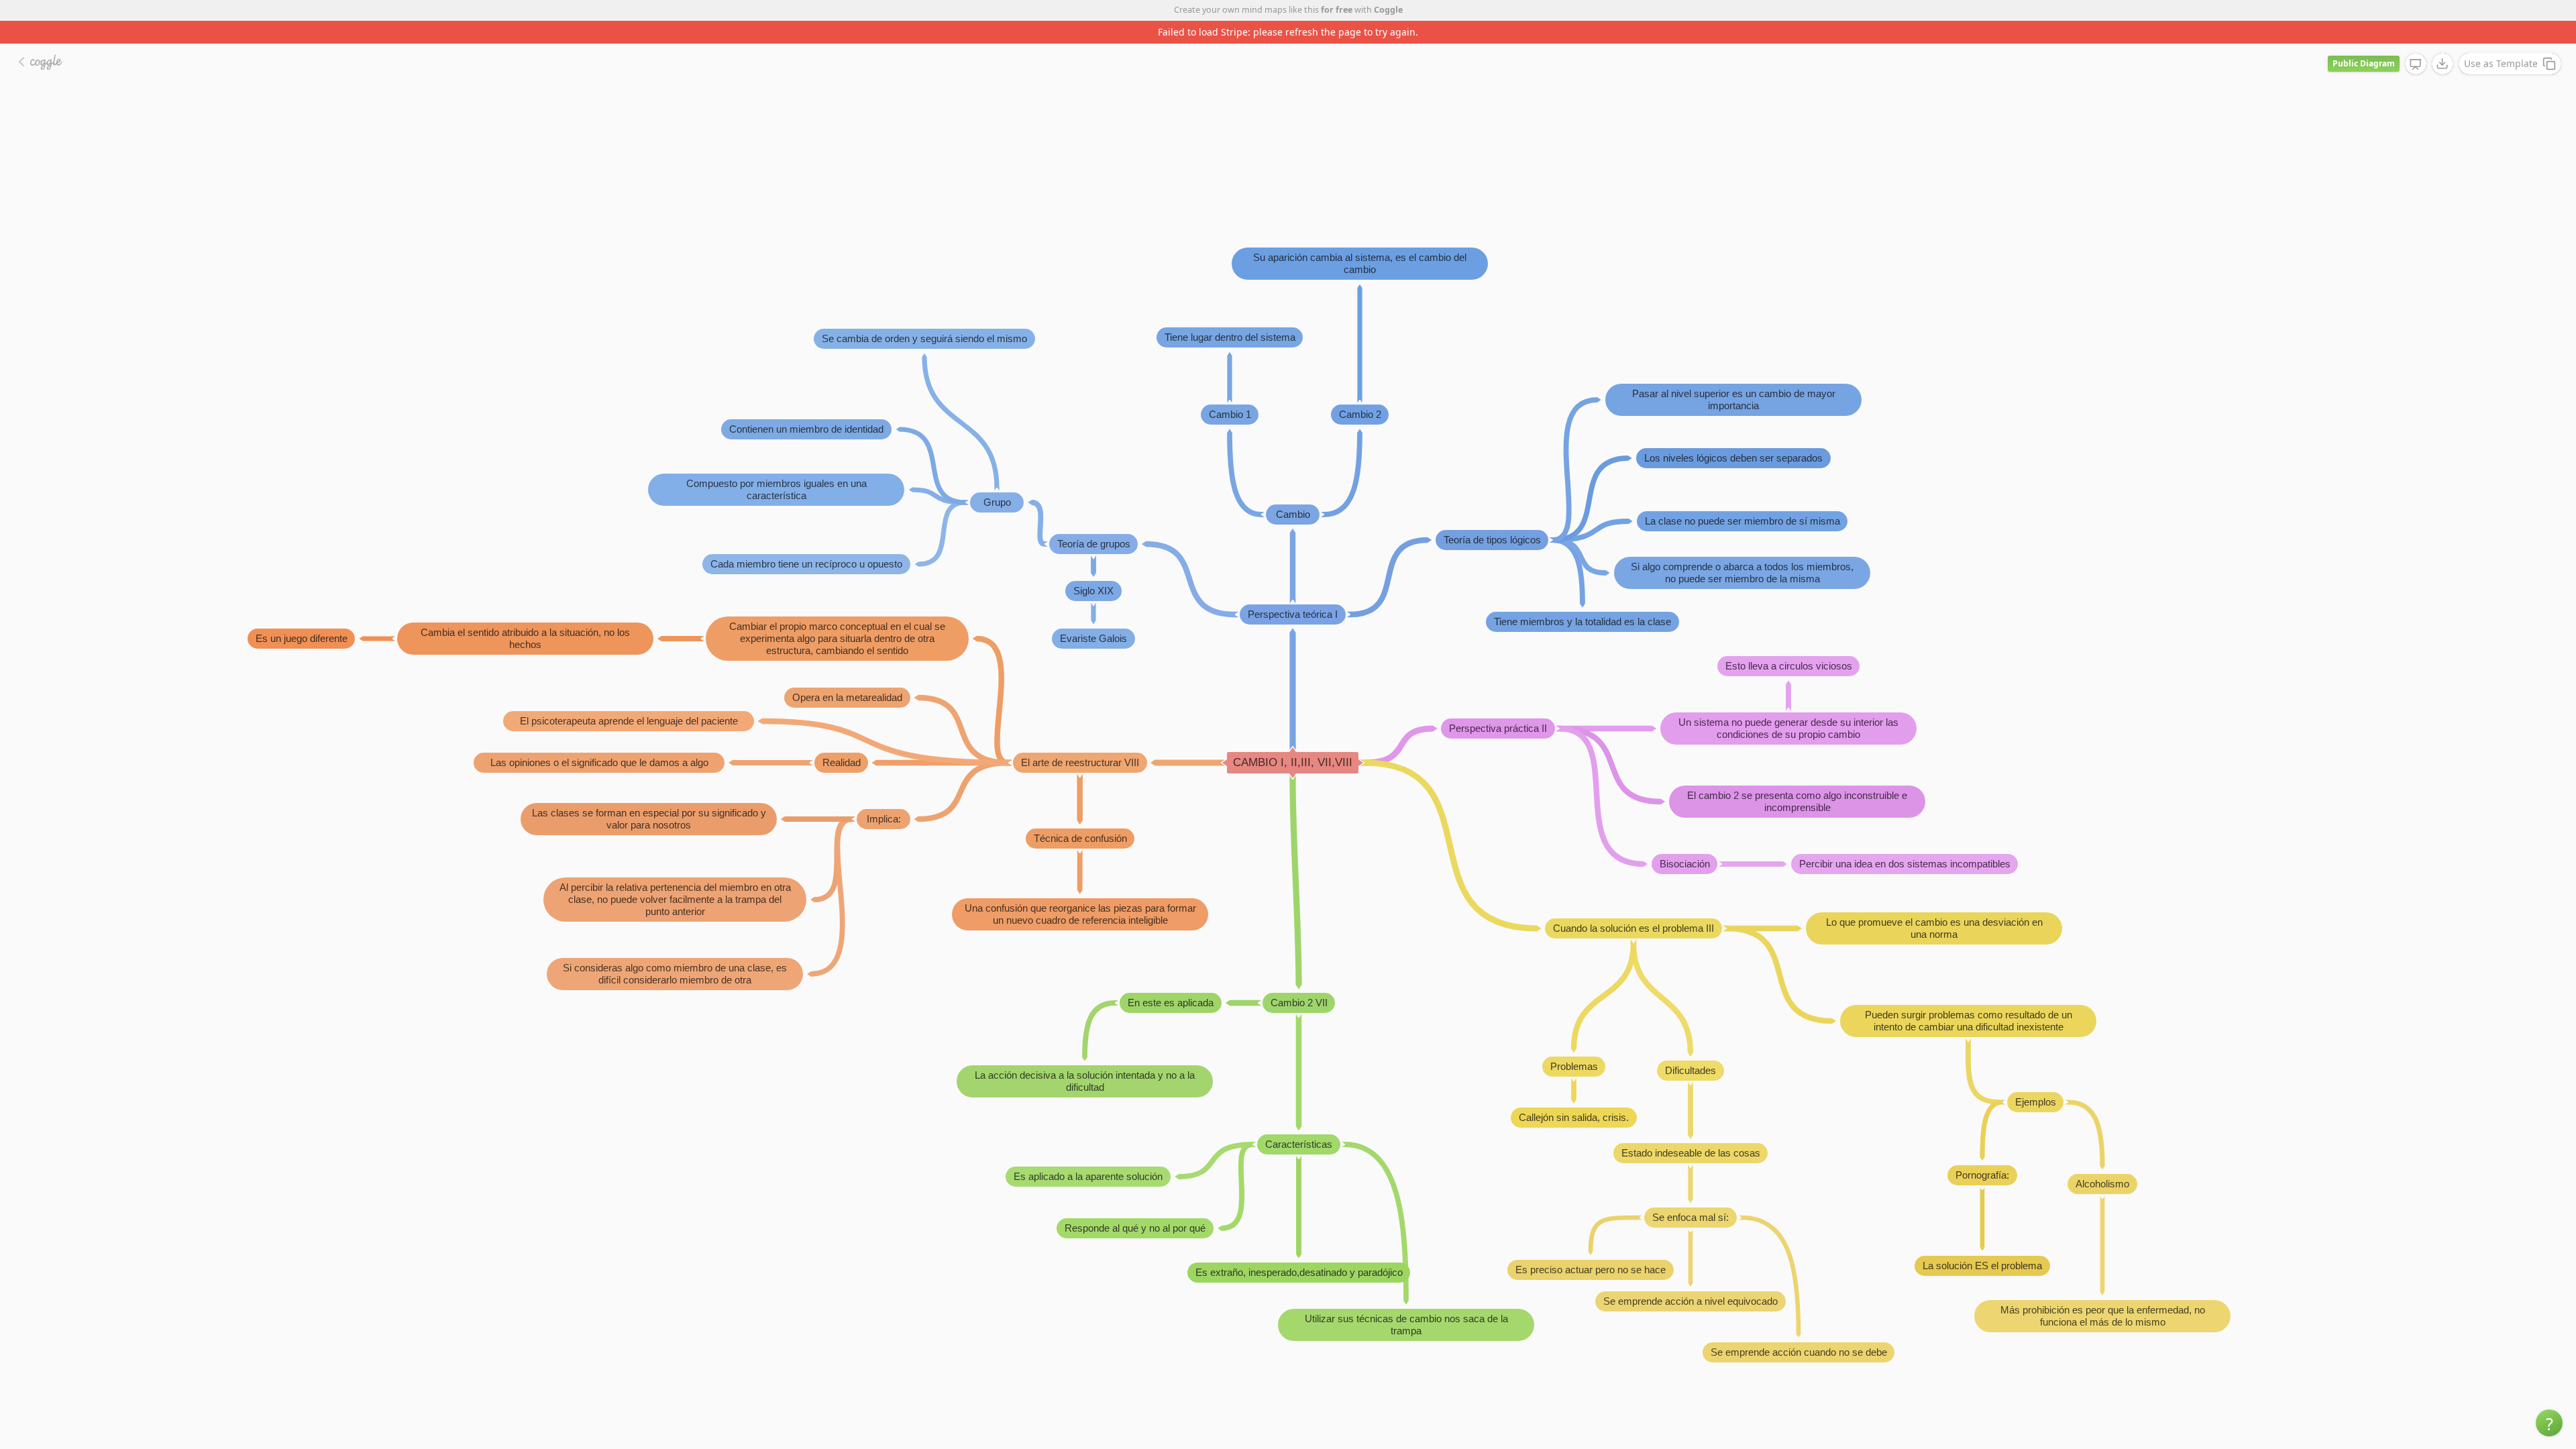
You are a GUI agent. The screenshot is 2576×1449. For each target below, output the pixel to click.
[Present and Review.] (2416, 42)
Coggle (1388, 10)
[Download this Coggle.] (2443, 41)
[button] (2549, 1423)
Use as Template (2501, 41)
